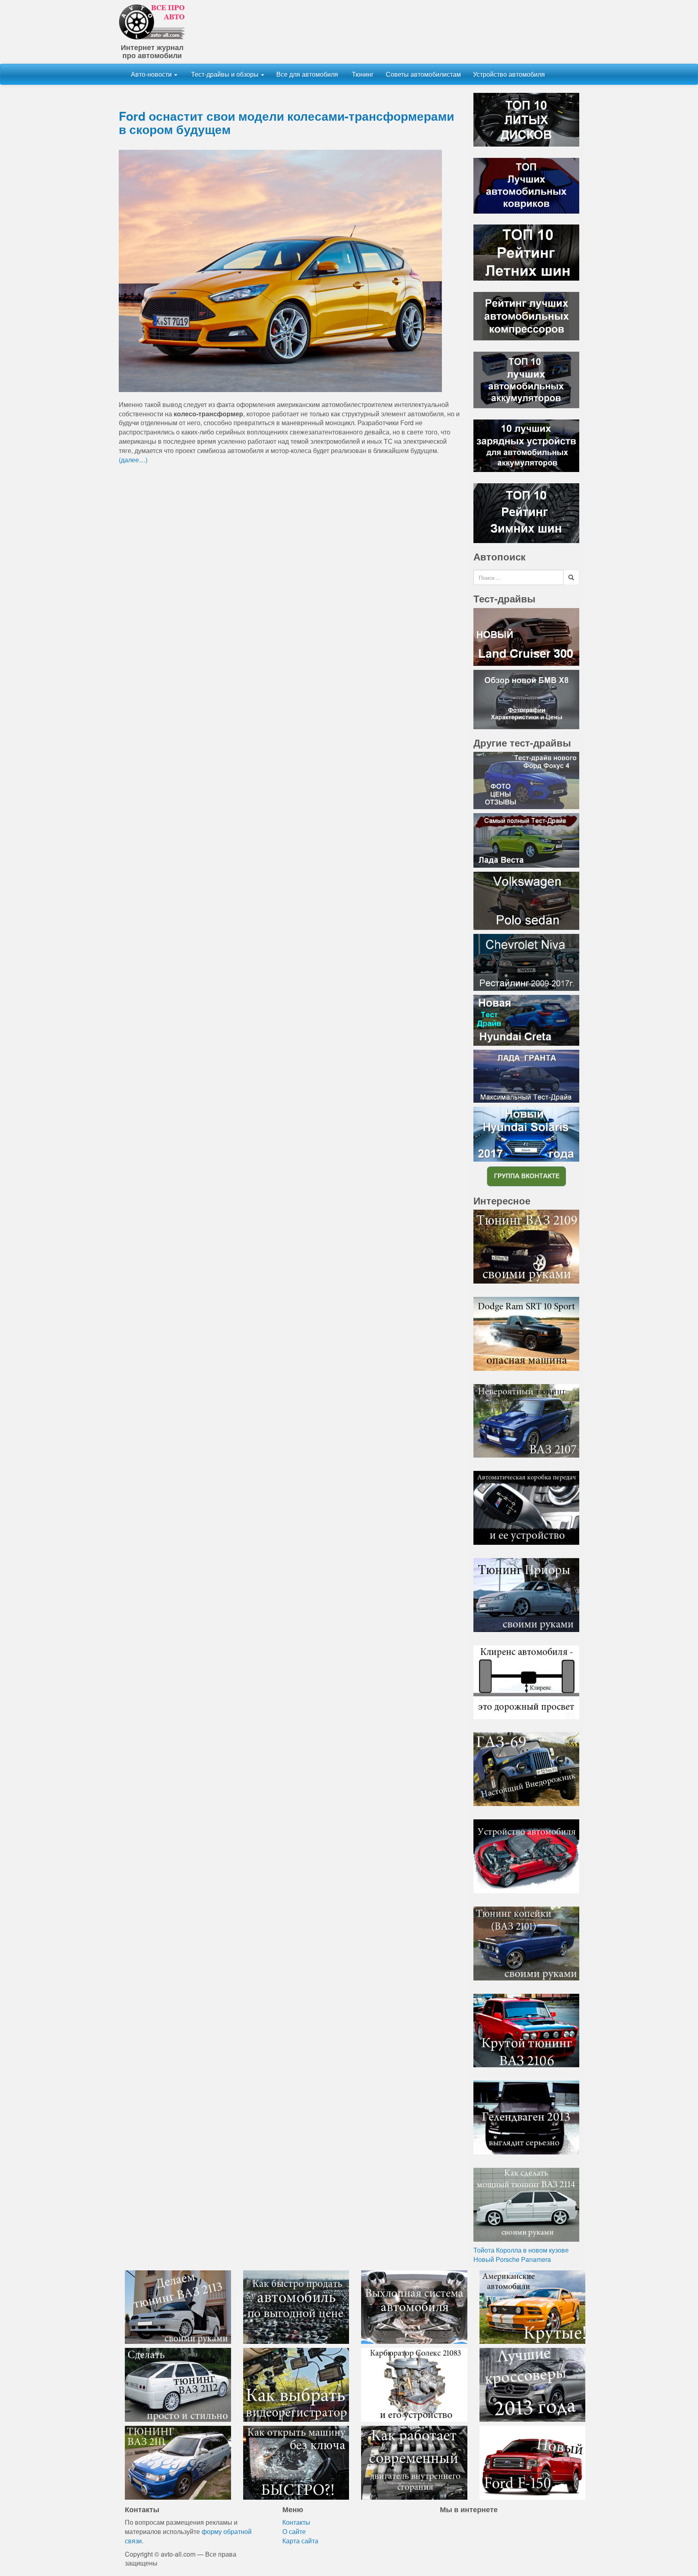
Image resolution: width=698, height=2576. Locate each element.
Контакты (296, 2522)
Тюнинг (362, 74)
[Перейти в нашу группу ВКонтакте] (526, 1176)
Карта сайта (300, 2541)
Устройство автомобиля (509, 74)
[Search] (571, 577)
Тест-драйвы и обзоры (225, 74)
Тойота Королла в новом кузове (521, 2250)
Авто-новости (152, 74)
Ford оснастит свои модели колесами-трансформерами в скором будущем (286, 122)
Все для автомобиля (307, 74)
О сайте (294, 2531)
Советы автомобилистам (423, 74)
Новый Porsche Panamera (512, 2259)
